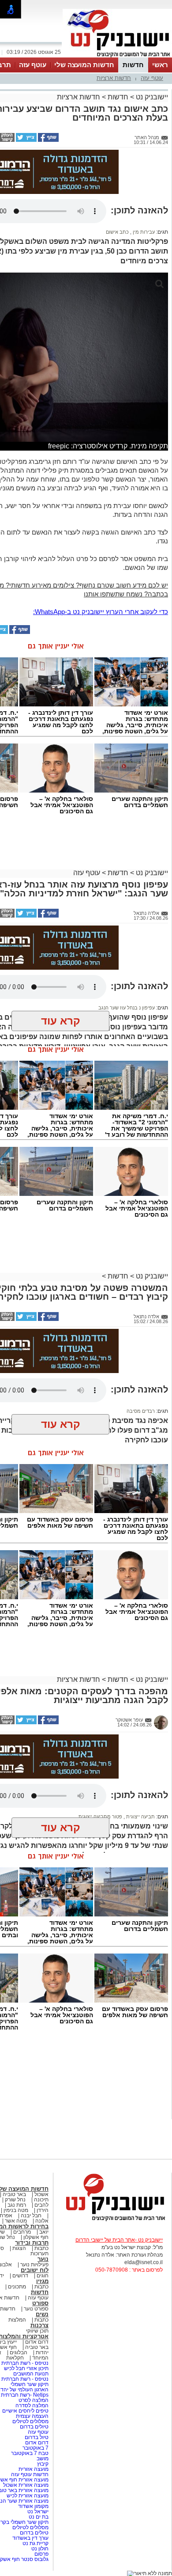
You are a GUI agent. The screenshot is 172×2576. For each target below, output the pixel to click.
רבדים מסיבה (141, 1411)
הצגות (19, 2248)
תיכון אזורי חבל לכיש (26, 2368)
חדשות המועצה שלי (84, 65)
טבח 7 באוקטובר (29, 2453)
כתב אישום (117, 232)
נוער (43, 2259)
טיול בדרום (36, 2437)
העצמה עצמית (32, 2416)
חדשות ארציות (114, 78)
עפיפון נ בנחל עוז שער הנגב (127, 1008)
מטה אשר (16, 2221)
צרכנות (39, 2325)
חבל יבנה (30, 2216)
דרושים (20, 2276)
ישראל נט (37, 2512)
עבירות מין (143, 232)
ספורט (40, 2303)
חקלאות (15, 2358)
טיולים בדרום (34, 2427)
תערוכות (39, 2254)
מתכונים (17, 2287)
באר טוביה (14, 2194)
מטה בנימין (16, 2210)
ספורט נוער (36, 2309)
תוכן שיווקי (37, 2331)
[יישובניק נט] (112, 2220)
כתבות (41, 2248)
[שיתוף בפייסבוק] (48, 140)
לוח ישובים (35, 2270)
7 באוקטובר (35, 2448)
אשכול (41, 2194)
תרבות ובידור (32, 2243)
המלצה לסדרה (31, 2405)
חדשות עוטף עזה (29, 2474)
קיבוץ (43, 2464)
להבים (41, 2205)
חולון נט (39, 2549)
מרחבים (22, 2232)
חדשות (133, 65)
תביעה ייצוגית (140, 1817)
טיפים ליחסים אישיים (25, 2411)
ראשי (160, 65)
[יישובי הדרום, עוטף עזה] (117, 57)
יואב (44, 2232)
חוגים (43, 2276)
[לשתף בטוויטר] (26, 140)
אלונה (42, 2221)
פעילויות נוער (34, 2265)
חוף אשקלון (36, 2237)
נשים (42, 2314)
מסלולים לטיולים (30, 2421)
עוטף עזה (33, 65)
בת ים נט (39, 2517)
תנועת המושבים (30, 2374)
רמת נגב (16, 2205)
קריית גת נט (36, 2543)
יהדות (42, 2352)
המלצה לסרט (34, 2400)
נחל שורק (15, 2200)
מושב (43, 2458)
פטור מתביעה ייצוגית (100, 1817)
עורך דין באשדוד (30, 2538)
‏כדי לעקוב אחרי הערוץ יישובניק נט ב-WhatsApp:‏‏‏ (101, 612)
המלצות (17, 2320)
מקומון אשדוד (33, 2506)
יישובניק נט (151, 97)
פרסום (41, 2554)
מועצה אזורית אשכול (25, 2485)
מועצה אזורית (33, 2469)
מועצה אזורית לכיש (27, 2496)
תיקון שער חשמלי (30, 2384)
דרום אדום (37, 2342)
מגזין (42, 2281)
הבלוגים (19, 2352)
